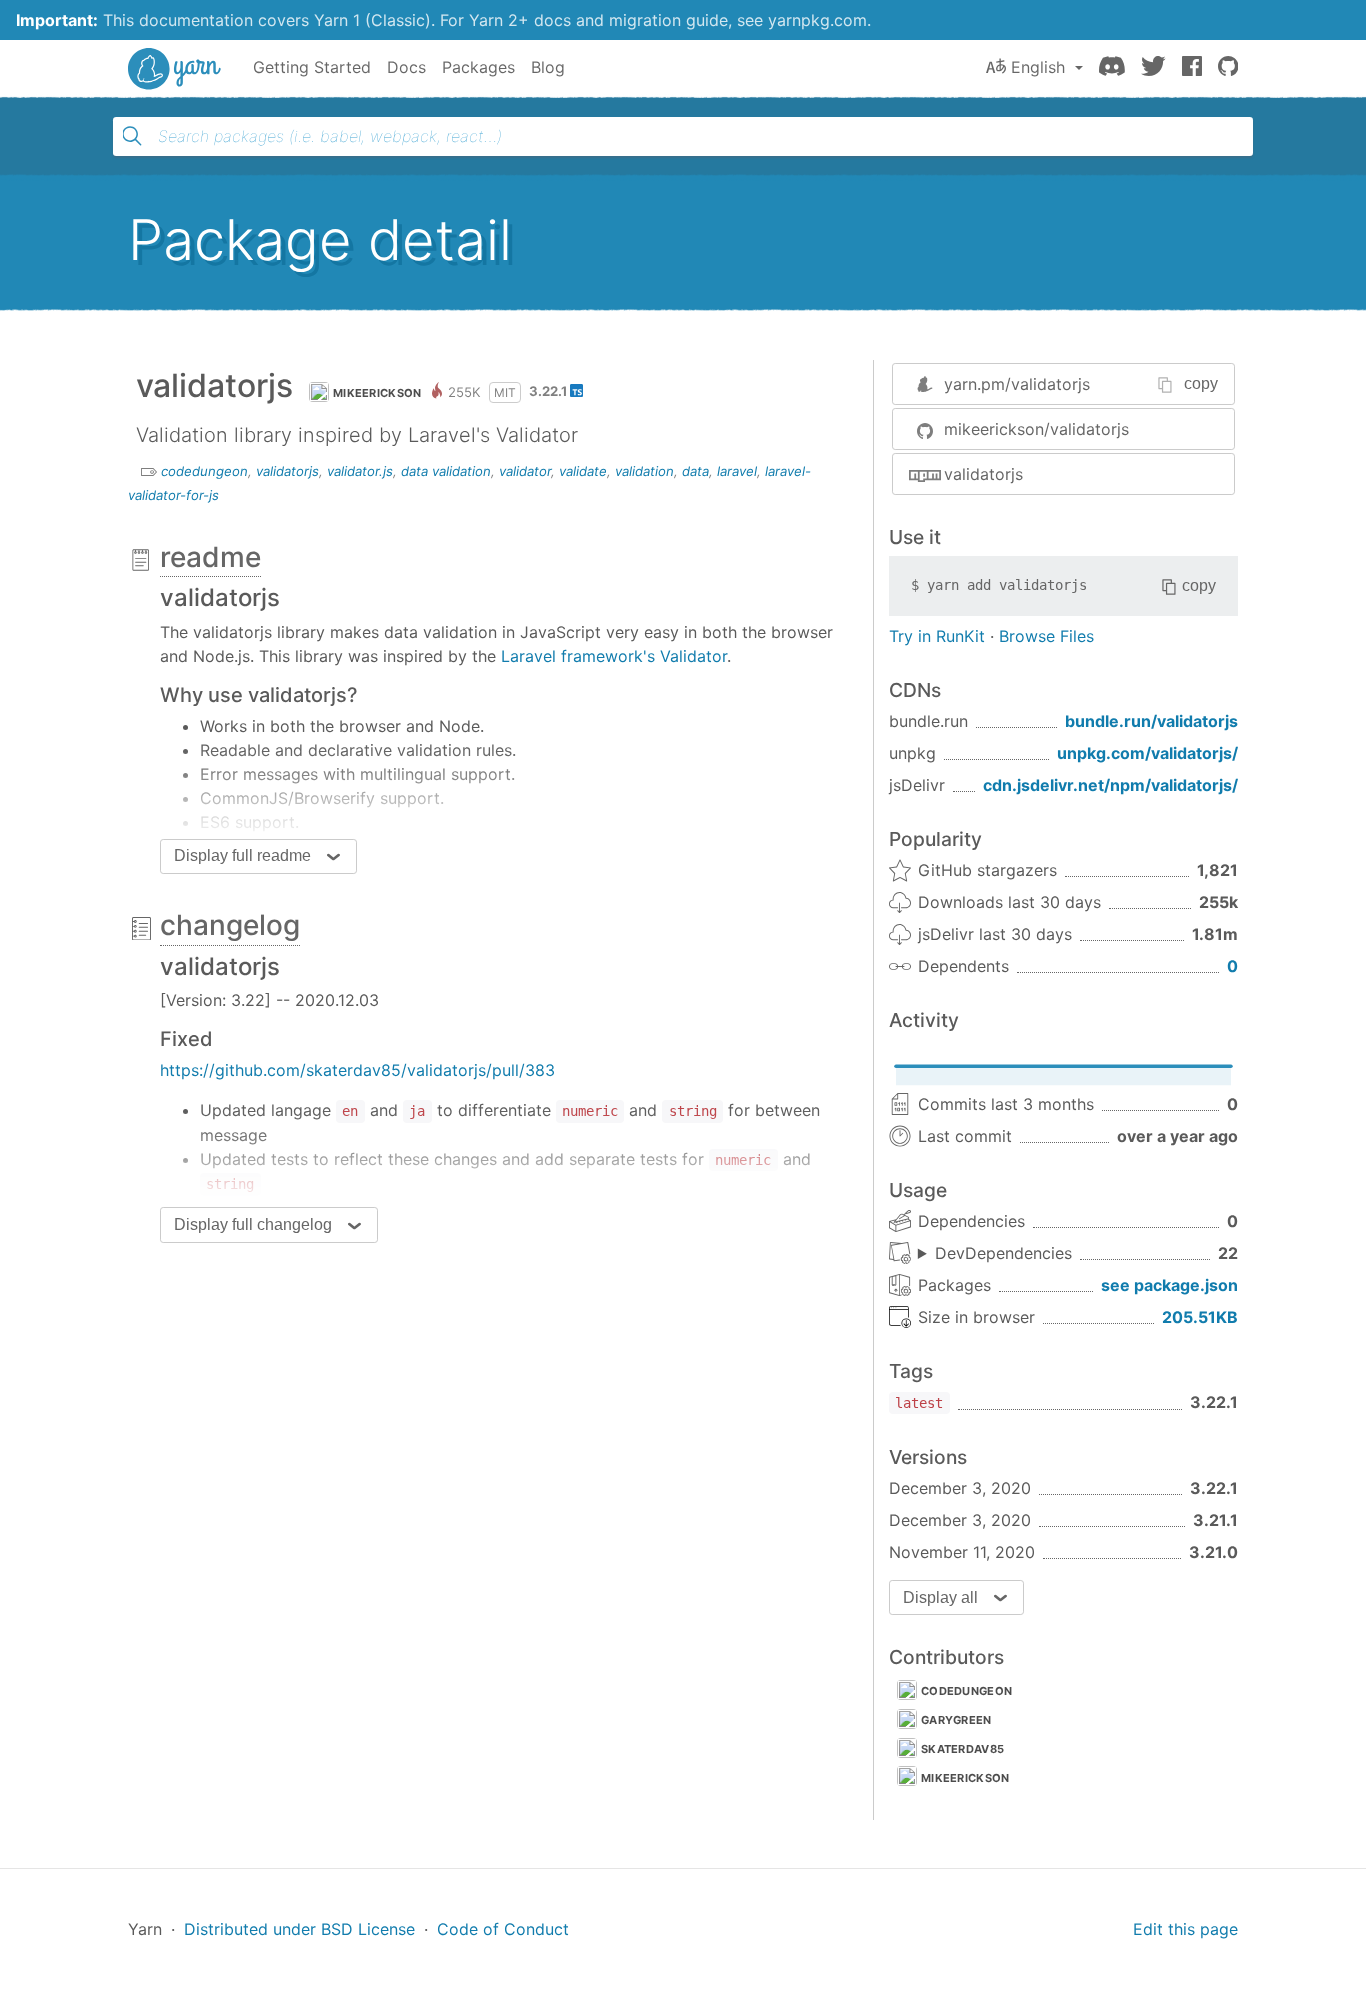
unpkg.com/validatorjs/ (1147, 753)
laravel (737, 471)
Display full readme (242, 855)
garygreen (956, 1720)
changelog (230, 925)
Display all (940, 1597)
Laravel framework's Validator (614, 656)
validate (583, 471)
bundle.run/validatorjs (1151, 721)
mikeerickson (377, 393)
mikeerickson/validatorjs (1036, 429)
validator (525, 471)
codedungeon (204, 471)
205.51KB (1200, 1317)
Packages (478, 67)
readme (210, 557)
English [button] (1038, 67)
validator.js (360, 471)
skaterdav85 (962, 1749)
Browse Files (1046, 636)
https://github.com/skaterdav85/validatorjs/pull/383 (357, 1070)
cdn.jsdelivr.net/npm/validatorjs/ (1110, 785)
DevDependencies (1003, 1253)
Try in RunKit (937, 636)
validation (644, 471)
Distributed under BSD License (299, 1929)
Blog (548, 67)
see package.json (1169, 1285)
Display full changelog (253, 1224)
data (695, 471)
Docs (406, 67)
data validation (446, 471)
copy (1201, 383)
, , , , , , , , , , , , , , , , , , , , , (995, 1254)
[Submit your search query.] (132, 136)
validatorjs (287, 471)
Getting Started (312, 67)
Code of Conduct (503, 1929)
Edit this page (1185, 1929)
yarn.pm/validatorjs (1017, 384)
